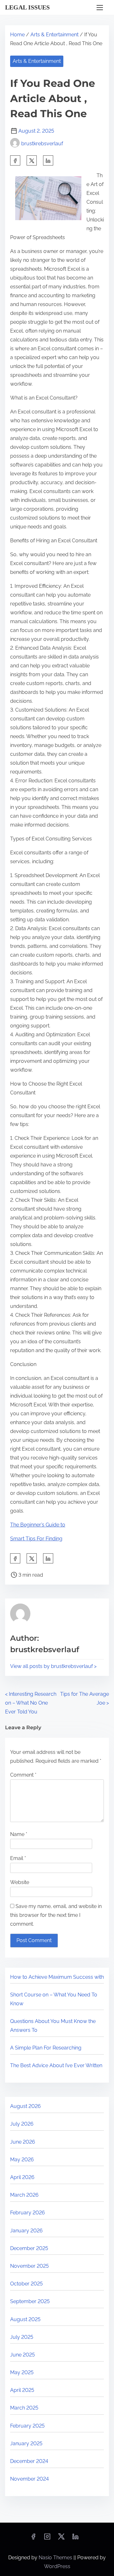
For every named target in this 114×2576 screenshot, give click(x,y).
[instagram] (47, 2539)
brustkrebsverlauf (42, 144)
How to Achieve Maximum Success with (57, 1977)
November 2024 (29, 2479)
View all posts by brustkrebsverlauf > (53, 1666)
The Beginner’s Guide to (38, 1525)
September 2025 (30, 2301)
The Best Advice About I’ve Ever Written (56, 2065)
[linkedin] (75, 2539)
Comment (23, 1775)
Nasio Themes (56, 2558)
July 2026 (22, 2124)
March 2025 (24, 2408)
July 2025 (22, 2337)
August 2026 (25, 2106)
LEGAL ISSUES (27, 7)
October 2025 (26, 2284)
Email (18, 1858)
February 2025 (27, 2426)
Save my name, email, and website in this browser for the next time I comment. (56, 1915)
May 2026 (22, 2160)
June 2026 (23, 2142)
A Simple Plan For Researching (46, 2048)
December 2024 (29, 2461)
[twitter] (32, 160)
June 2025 (22, 2355)
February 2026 (28, 2213)
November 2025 (29, 2266)
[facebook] (15, 160)
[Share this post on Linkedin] (48, 160)
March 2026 (24, 2195)
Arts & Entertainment (54, 35)
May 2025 (22, 2372)
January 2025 (26, 2444)
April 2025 (22, 2390)
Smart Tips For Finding (36, 1539)
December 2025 (29, 2248)
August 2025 (25, 2319)
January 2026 (26, 2231)
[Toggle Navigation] (100, 7)
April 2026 (22, 2177)
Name (19, 1834)
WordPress (57, 2566)
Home (17, 35)
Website (20, 1882)
